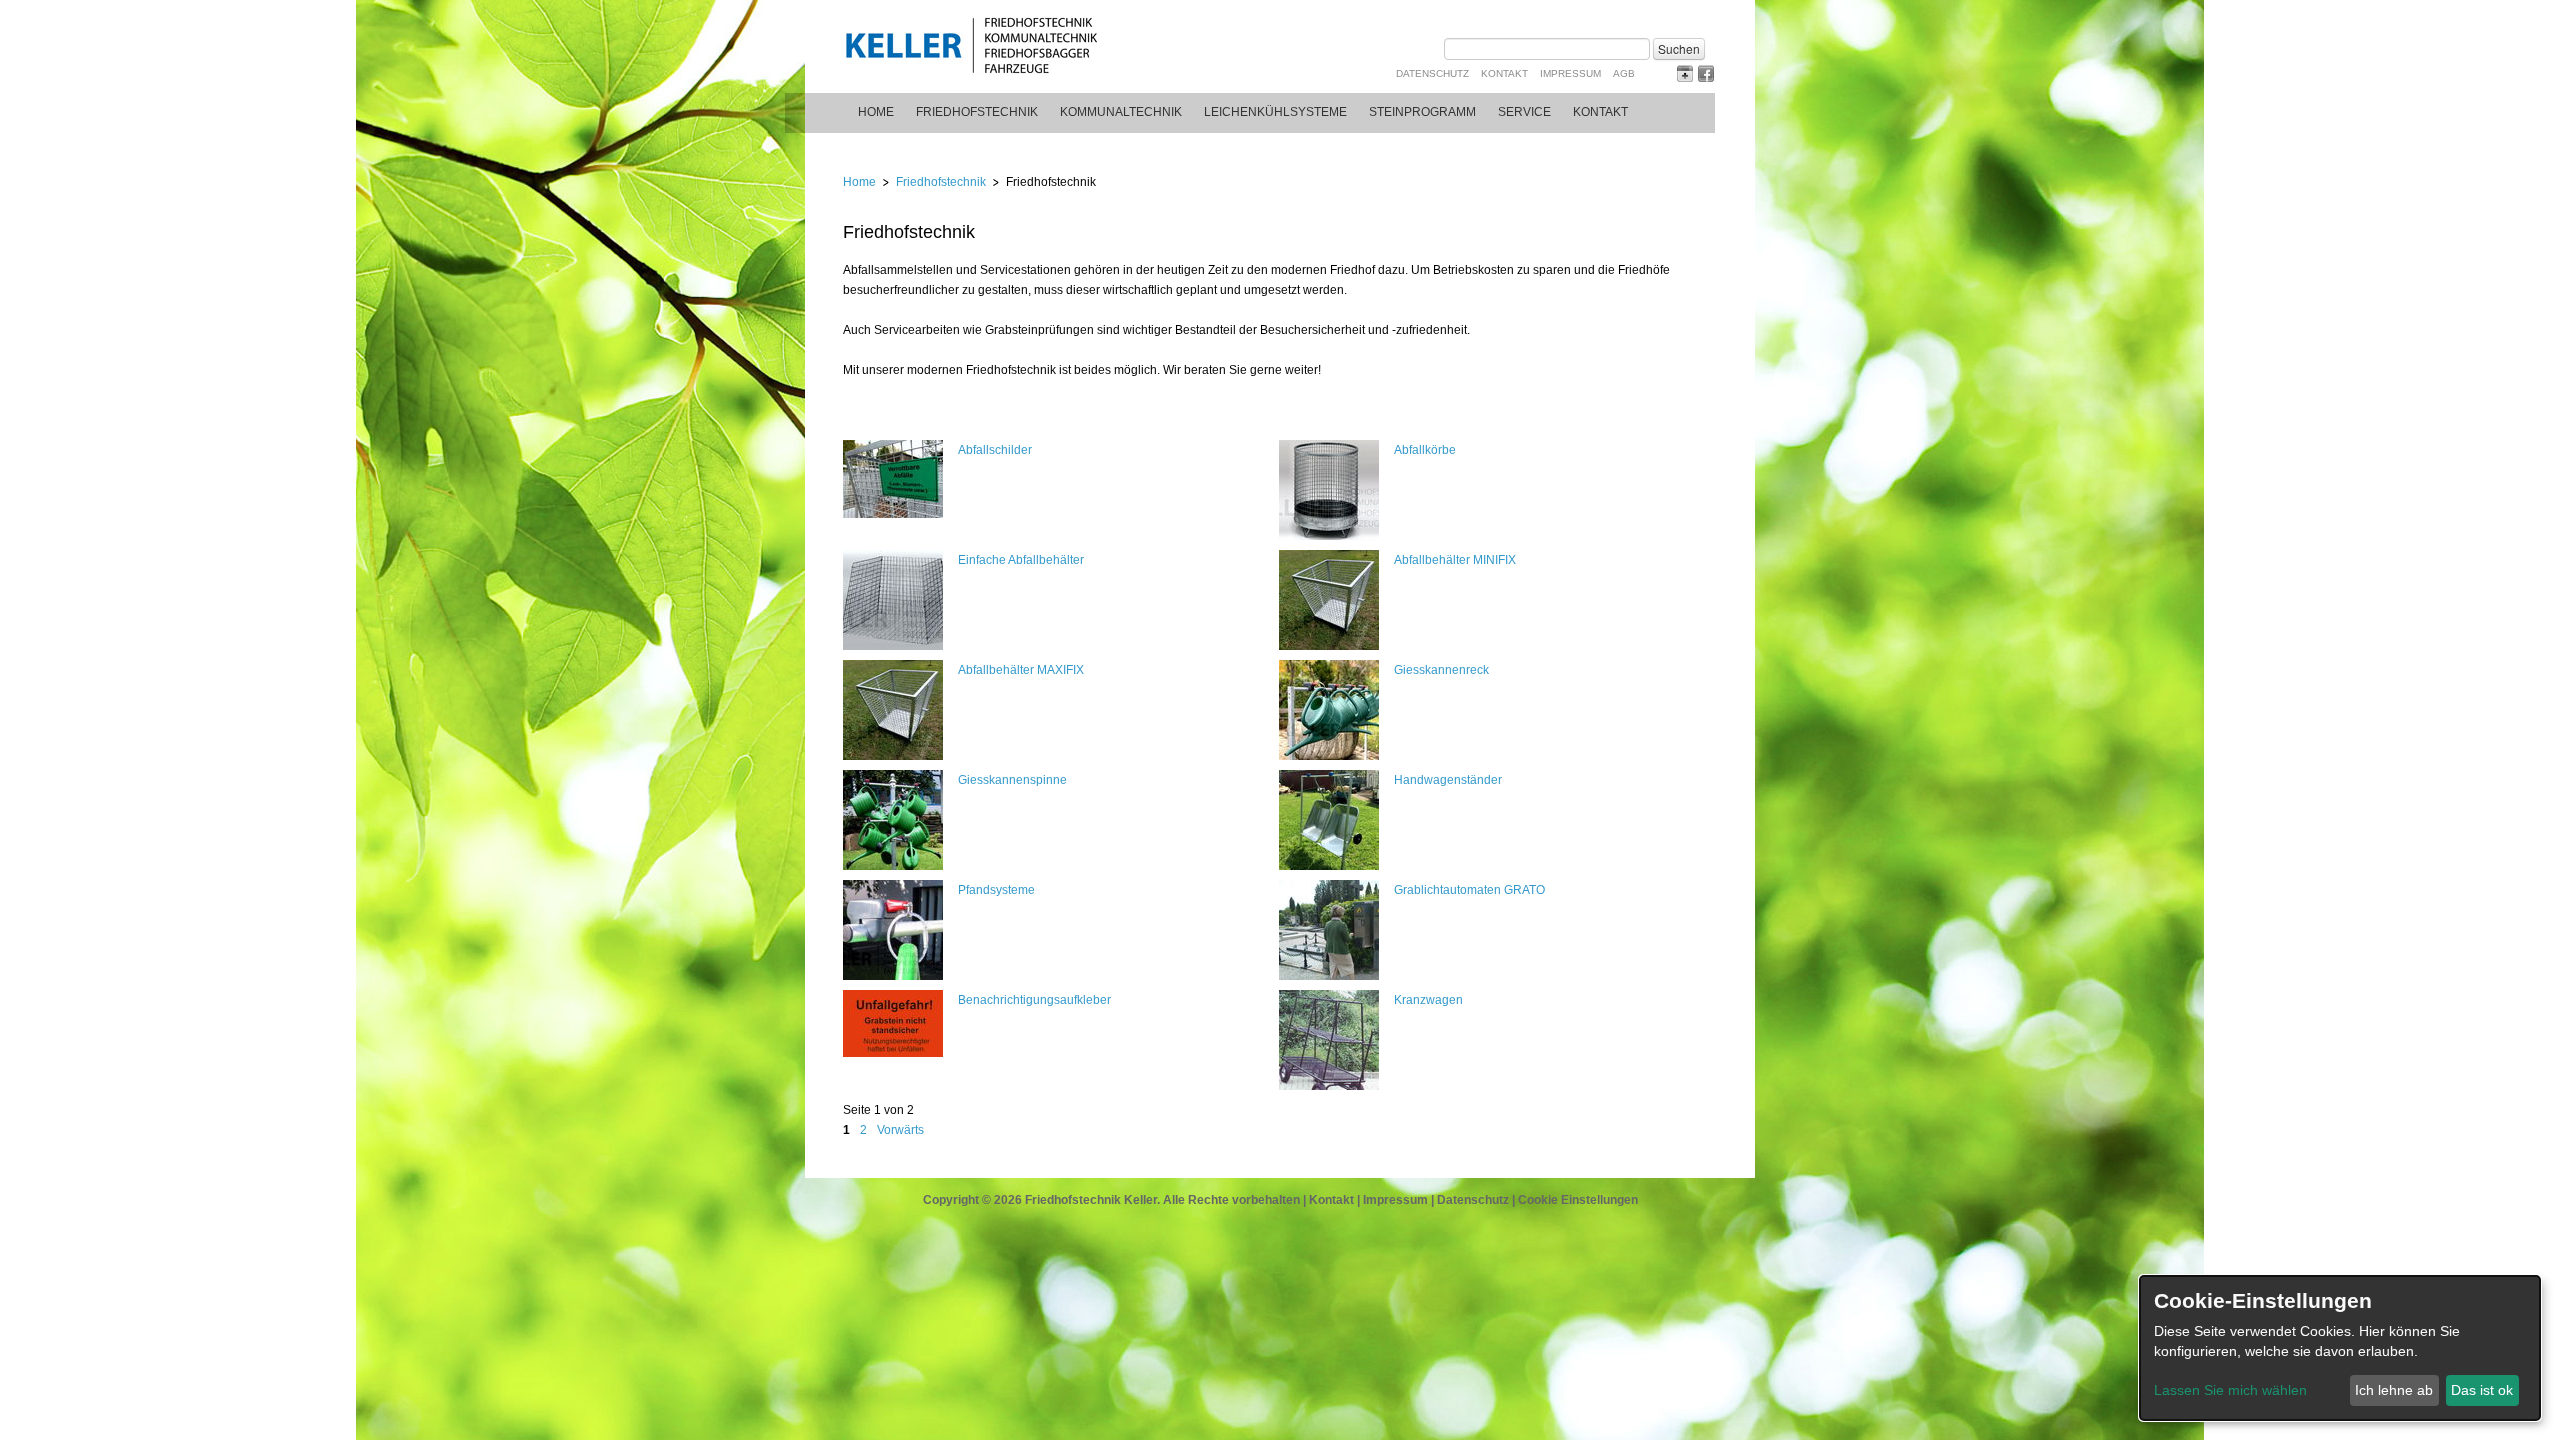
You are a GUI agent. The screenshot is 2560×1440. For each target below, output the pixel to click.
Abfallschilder (995, 450)
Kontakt (1504, 73)
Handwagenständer (1448, 780)
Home (876, 112)
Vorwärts (900, 1130)
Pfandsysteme (996, 890)
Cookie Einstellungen (1578, 1200)
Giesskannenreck (1441, 670)
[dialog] (2340, 1348)
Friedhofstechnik (977, 112)
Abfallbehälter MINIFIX (1455, 560)
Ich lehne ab (2394, 1390)
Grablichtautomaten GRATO (1469, 890)
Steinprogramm (1422, 112)
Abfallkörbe (1425, 450)
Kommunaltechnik (1121, 112)
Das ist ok (2482, 1390)
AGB (1624, 73)
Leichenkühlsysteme (1275, 112)
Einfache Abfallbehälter (1021, 560)
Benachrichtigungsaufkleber (1034, 1000)
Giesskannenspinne (1012, 780)
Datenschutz (1432, 73)
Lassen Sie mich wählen (2230, 1390)
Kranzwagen (1428, 1000)
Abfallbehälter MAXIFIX (1021, 670)
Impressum (1570, 73)
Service (1524, 112)
